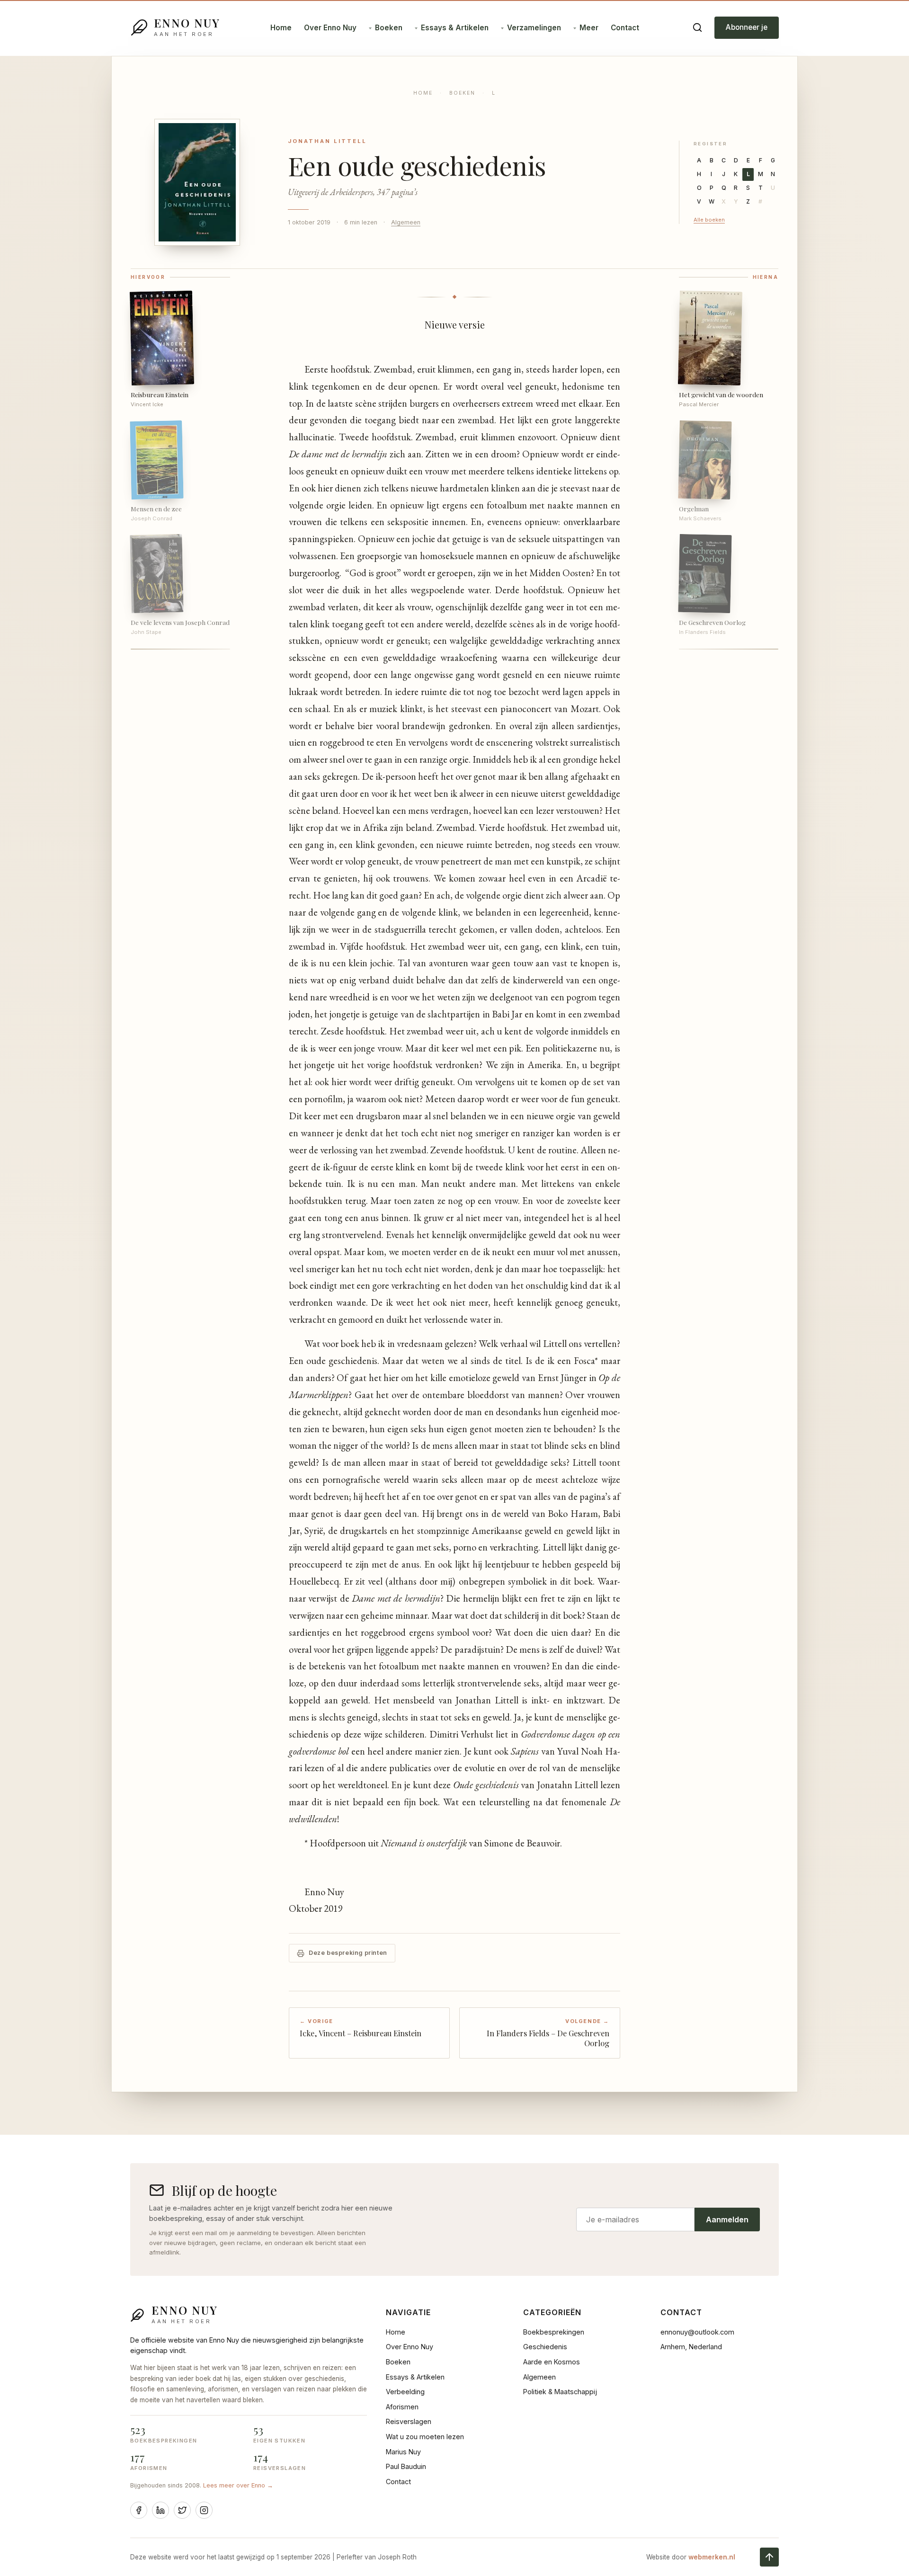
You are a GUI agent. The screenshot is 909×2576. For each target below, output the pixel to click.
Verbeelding (405, 2392)
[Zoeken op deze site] (697, 27)
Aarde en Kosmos (552, 2362)
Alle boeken (709, 220)
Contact (625, 28)
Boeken (389, 28)
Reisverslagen (409, 2421)
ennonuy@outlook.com (697, 2332)
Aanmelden (727, 2219)
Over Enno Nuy (330, 28)
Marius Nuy (403, 2452)
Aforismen (402, 2407)
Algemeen (406, 222)
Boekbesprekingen (554, 2332)
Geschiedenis (545, 2347)
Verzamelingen (534, 28)
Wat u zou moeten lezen (425, 2437)
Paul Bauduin (406, 2466)
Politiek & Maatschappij (560, 2392)
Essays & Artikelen (455, 28)
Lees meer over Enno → (238, 2485)
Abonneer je (747, 27)
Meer (589, 28)
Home (281, 28)
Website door (691, 2557)
